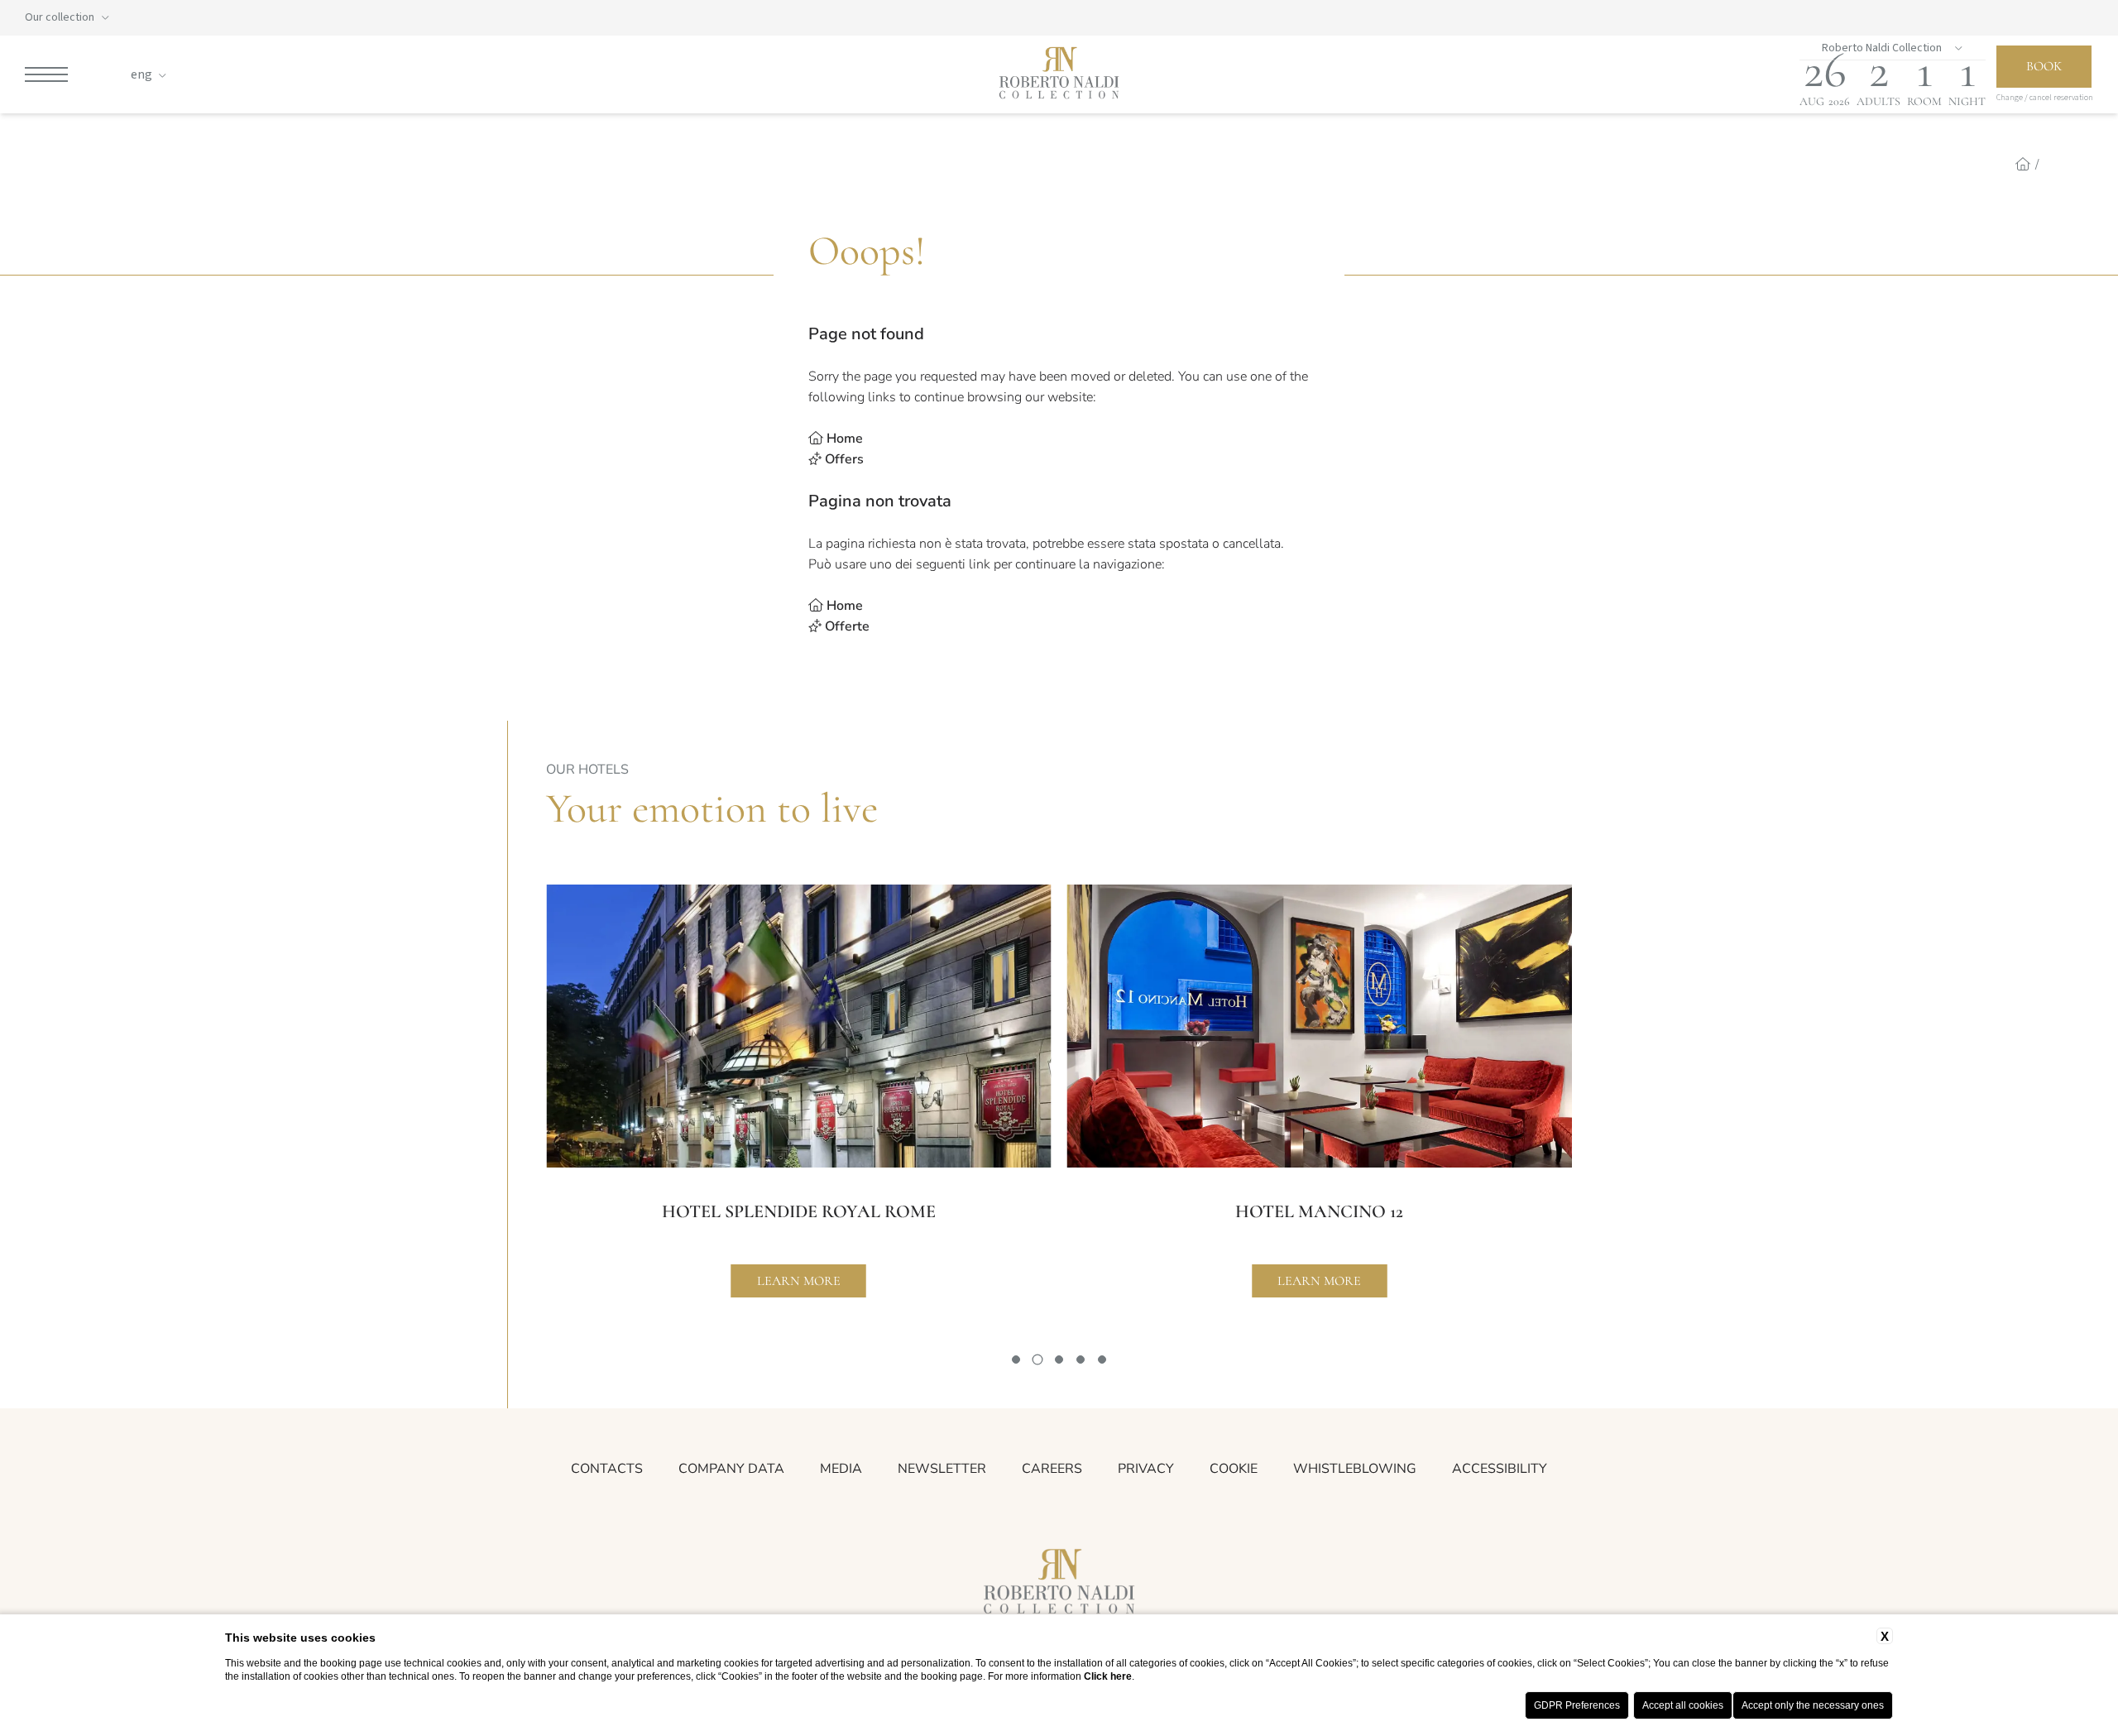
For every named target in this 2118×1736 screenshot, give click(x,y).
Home (845, 439)
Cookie (1234, 1469)
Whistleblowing (1355, 1469)
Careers (1052, 1469)
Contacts (607, 1469)
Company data (731, 1469)
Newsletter (942, 1469)
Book (2044, 66)
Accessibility (1500, 1469)
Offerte (847, 626)
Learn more (799, 1281)
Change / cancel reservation (2045, 98)
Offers (844, 459)
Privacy (1146, 1469)
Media (841, 1469)
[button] (1016, 1360)
